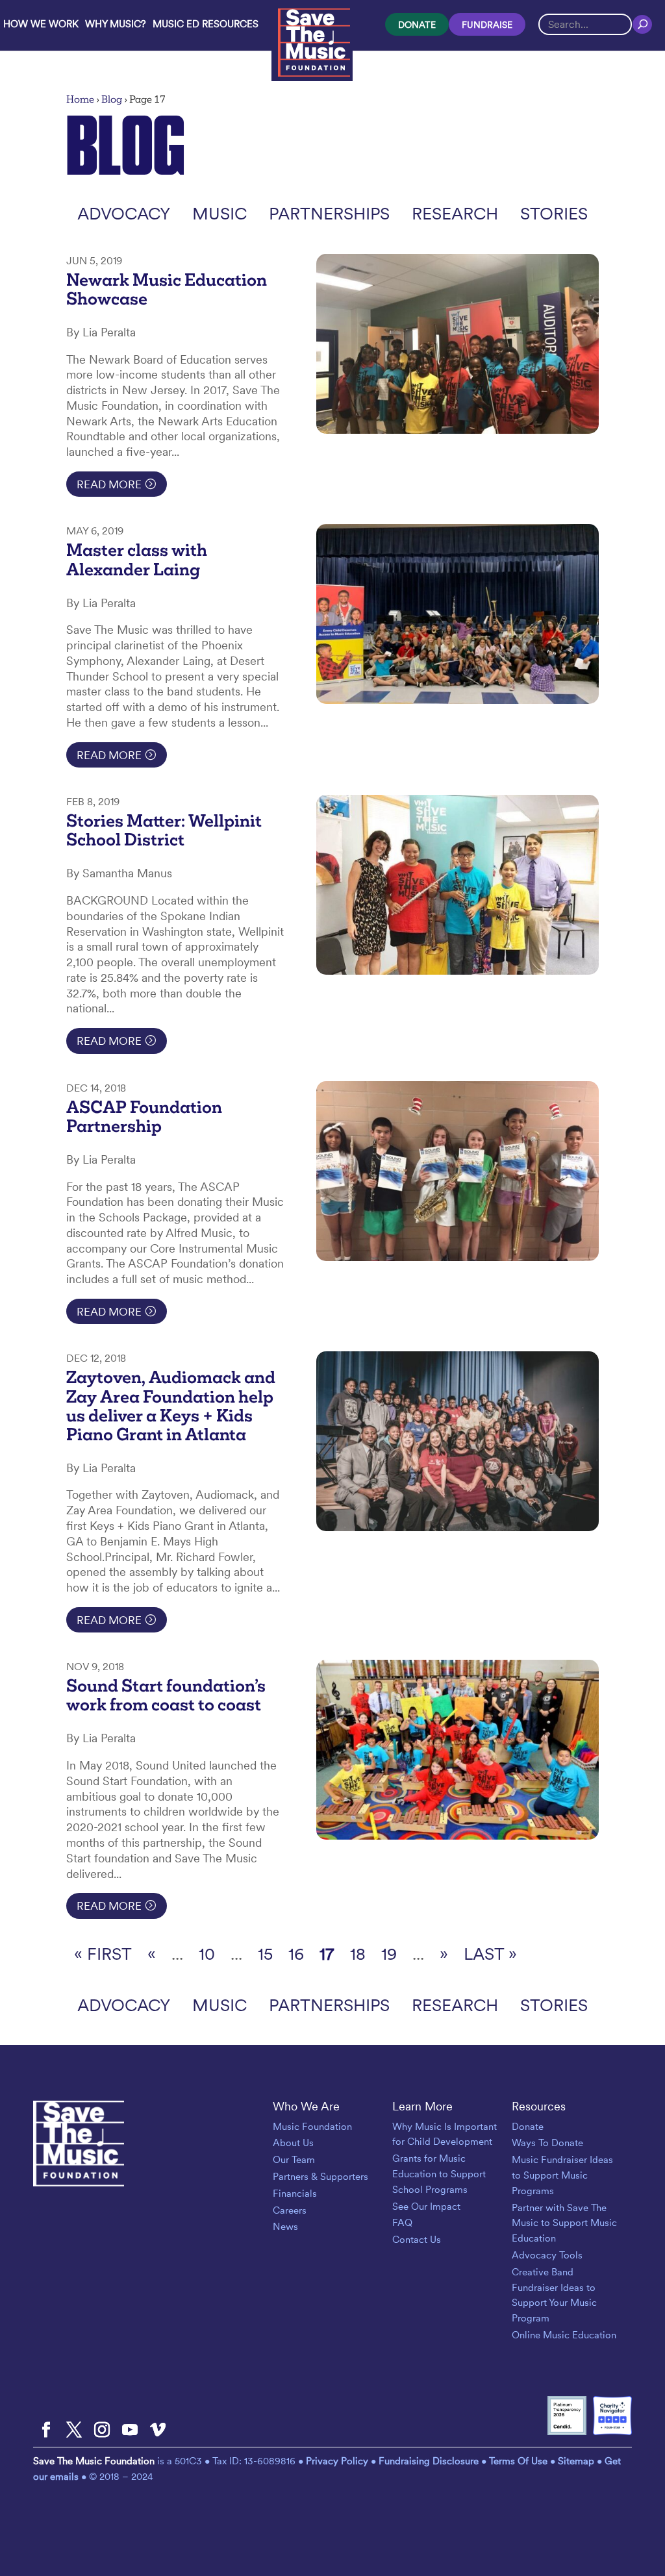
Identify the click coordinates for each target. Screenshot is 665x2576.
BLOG (126, 145)
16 (296, 1954)
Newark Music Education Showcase (167, 289)
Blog (112, 99)
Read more (109, 484)
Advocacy (124, 213)
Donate (417, 25)
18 (358, 1954)
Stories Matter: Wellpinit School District (164, 830)
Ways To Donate (547, 2143)
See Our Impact (426, 2207)
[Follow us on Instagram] (102, 2431)
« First (103, 1954)
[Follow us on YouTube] (130, 2431)
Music (220, 213)
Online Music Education (564, 2335)
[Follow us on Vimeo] (158, 2431)
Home (80, 99)
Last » (490, 1954)
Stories (554, 213)
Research (455, 213)
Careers (290, 2210)
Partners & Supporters (320, 2177)
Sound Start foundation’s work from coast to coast (166, 1695)
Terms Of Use (518, 2461)
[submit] (642, 24)
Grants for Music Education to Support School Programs (439, 2174)
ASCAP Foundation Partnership (144, 1117)
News (285, 2227)
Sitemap (576, 2461)
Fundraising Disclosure (429, 2461)
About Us (293, 2143)
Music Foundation (312, 2127)
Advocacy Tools (547, 2255)
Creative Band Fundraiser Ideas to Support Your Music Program (554, 2295)
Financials (295, 2194)
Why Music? (116, 24)
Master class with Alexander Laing (137, 559)
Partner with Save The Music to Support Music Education (564, 2223)
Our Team (294, 2160)
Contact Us (417, 2240)
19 (389, 1954)
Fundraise (487, 25)
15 (265, 1954)
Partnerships (329, 213)
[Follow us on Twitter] (74, 2431)
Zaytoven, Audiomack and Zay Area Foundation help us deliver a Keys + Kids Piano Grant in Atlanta (171, 1406)
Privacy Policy (338, 2461)
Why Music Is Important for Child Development (445, 2134)
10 (207, 1954)
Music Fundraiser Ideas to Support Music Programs (562, 2175)
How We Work (41, 24)
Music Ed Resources (206, 24)
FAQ (402, 2223)
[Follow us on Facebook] (46, 2431)
